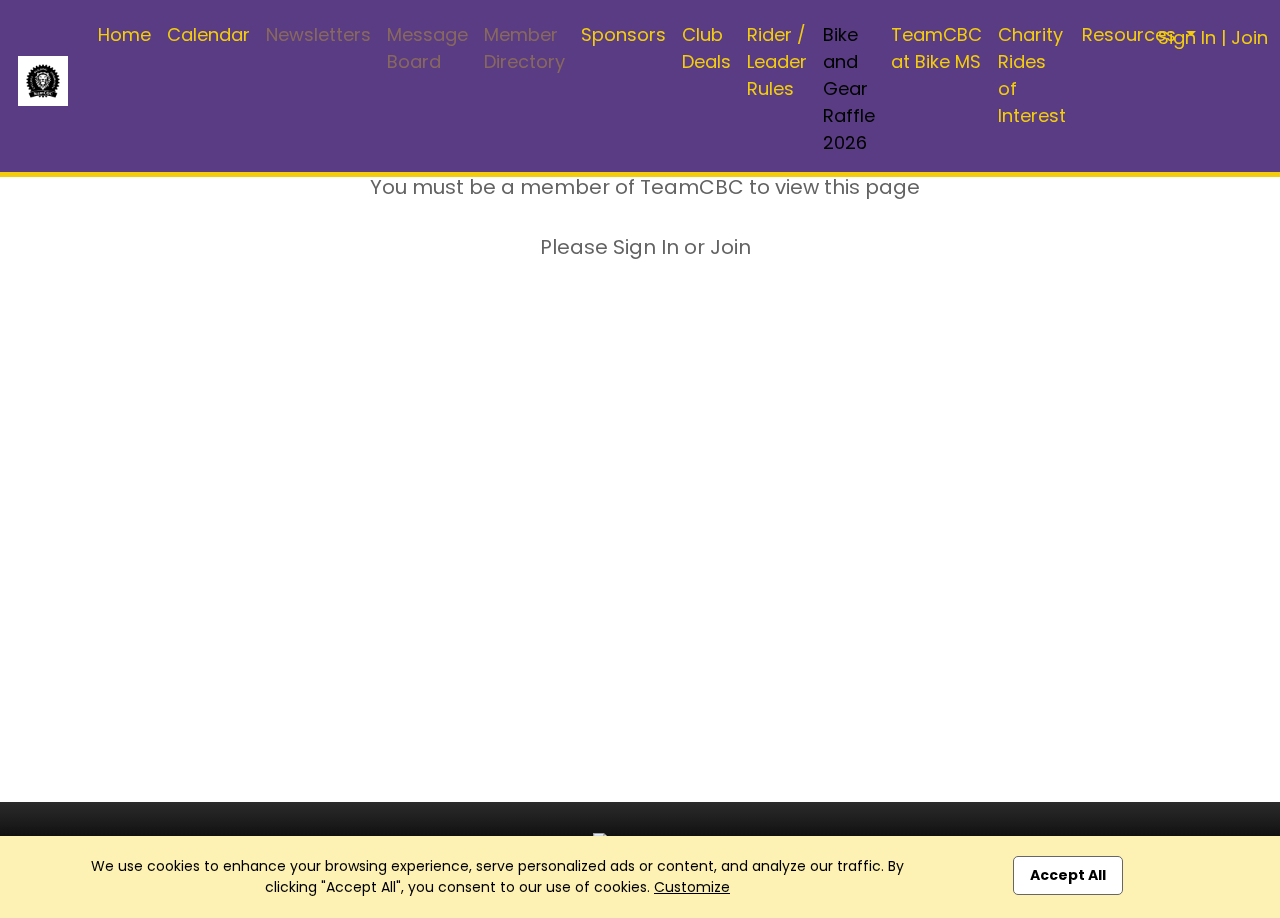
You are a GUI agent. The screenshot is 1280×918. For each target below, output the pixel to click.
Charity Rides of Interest (1032, 75)
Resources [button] (1131, 34)
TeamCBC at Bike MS (936, 48)
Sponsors (623, 34)
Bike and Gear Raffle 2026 (849, 88)
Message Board (427, 48)
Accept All (1068, 875)
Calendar (208, 34)
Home (124, 34)
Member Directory (524, 48)
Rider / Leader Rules (777, 61)
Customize (692, 887)
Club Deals (706, 48)
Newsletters (318, 34)
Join (1249, 37)
